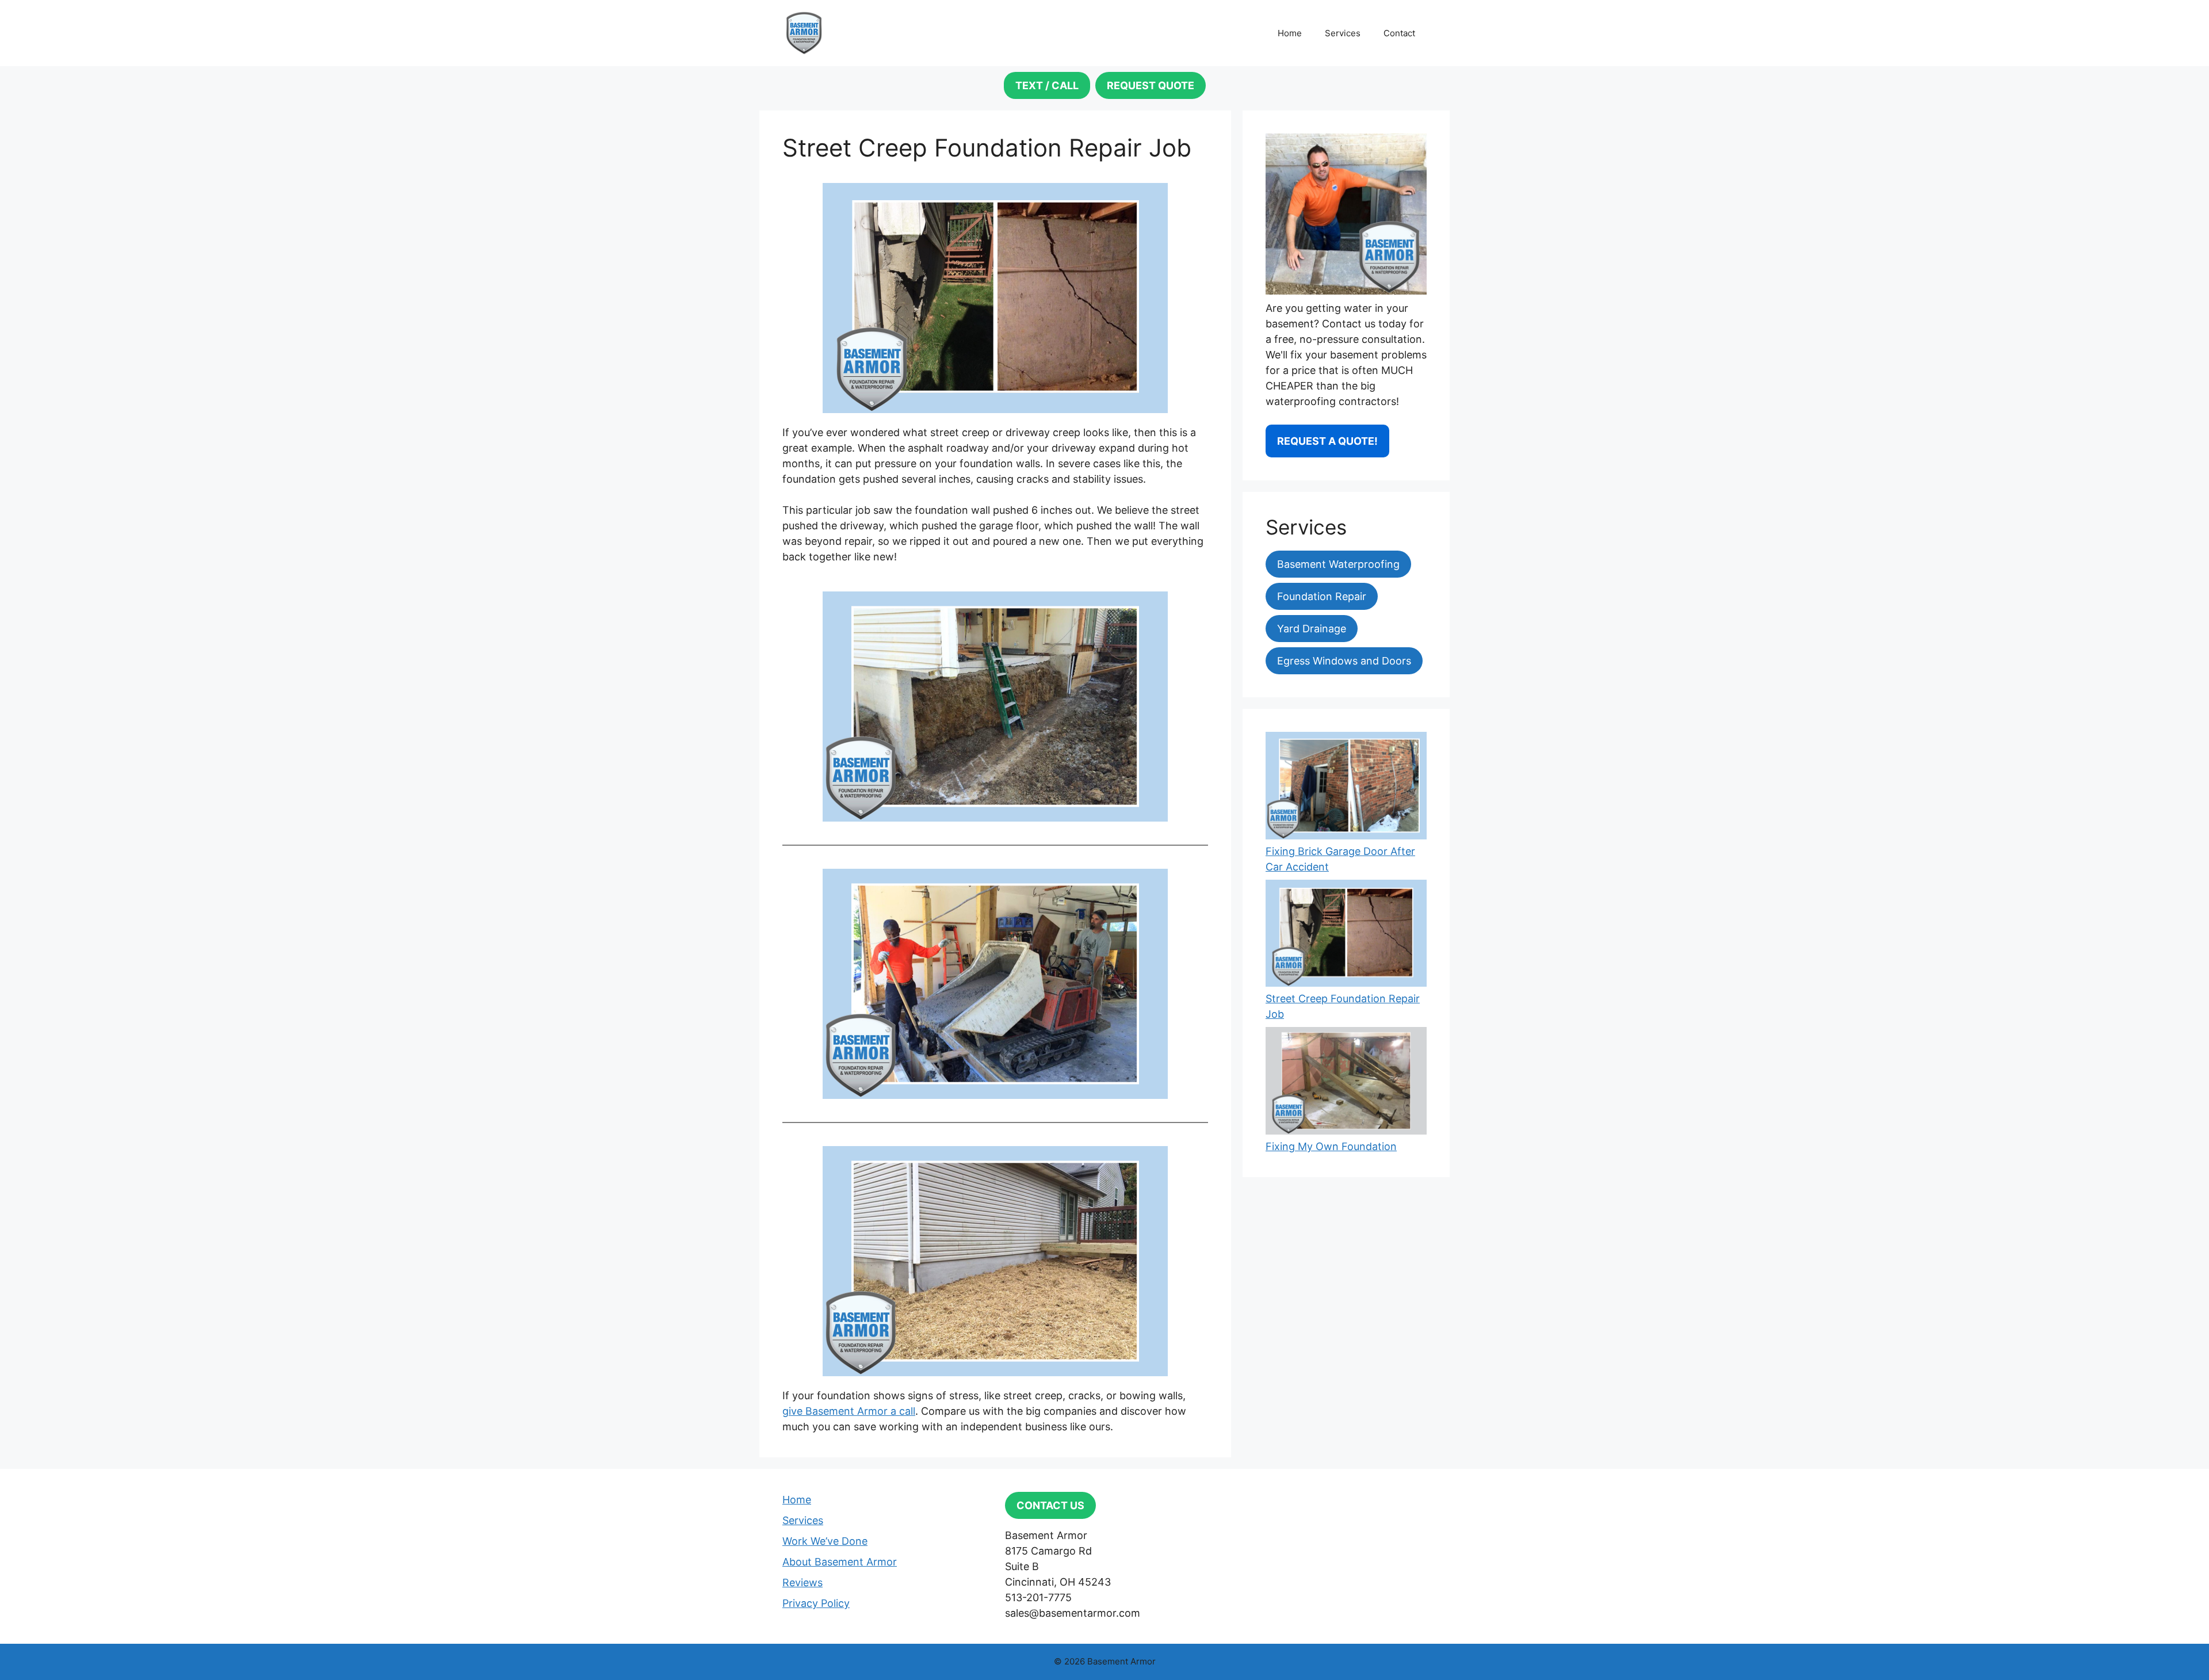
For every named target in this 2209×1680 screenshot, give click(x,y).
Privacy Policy (816, 1603)
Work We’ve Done (825, 1541)
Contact (1399, 33)
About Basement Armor (840, 1562)
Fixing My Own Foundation (1331, 1146)
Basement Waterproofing (1338, 564)
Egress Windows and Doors (1344, 661)
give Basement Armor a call (849, 1411)
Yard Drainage (1312, 629)
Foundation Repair (1322, 596)
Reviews (802, 1582)
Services (1343, 33)
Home (1290, 33)
